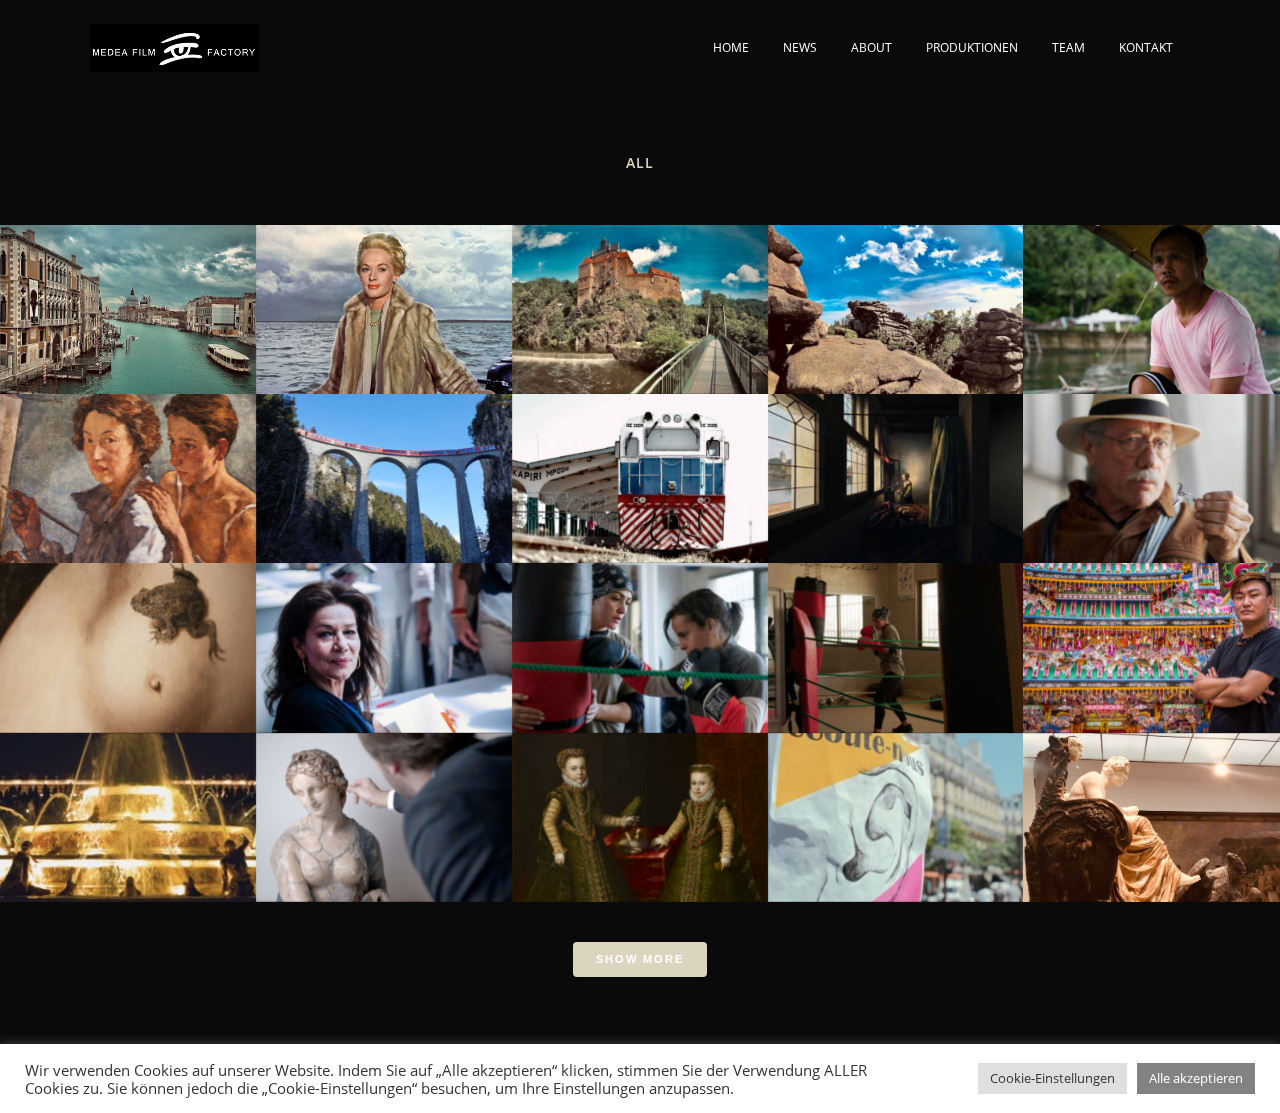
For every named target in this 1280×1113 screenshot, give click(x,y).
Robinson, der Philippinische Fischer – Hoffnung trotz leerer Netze (1151, 295)
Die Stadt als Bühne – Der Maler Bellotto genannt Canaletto (127, 295)
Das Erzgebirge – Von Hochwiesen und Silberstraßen (895, 295)
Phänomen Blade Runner (1151, 464)
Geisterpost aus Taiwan (1151, 633)
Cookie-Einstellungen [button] (1052, 1078)
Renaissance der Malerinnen (640, 802)
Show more (640, 959)
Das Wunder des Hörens (895, 802)
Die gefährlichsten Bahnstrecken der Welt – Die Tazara (639, 464)
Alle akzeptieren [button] (1196, 1078)
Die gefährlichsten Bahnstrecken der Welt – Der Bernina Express (383, 464)
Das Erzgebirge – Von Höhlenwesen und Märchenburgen (639, 295)
